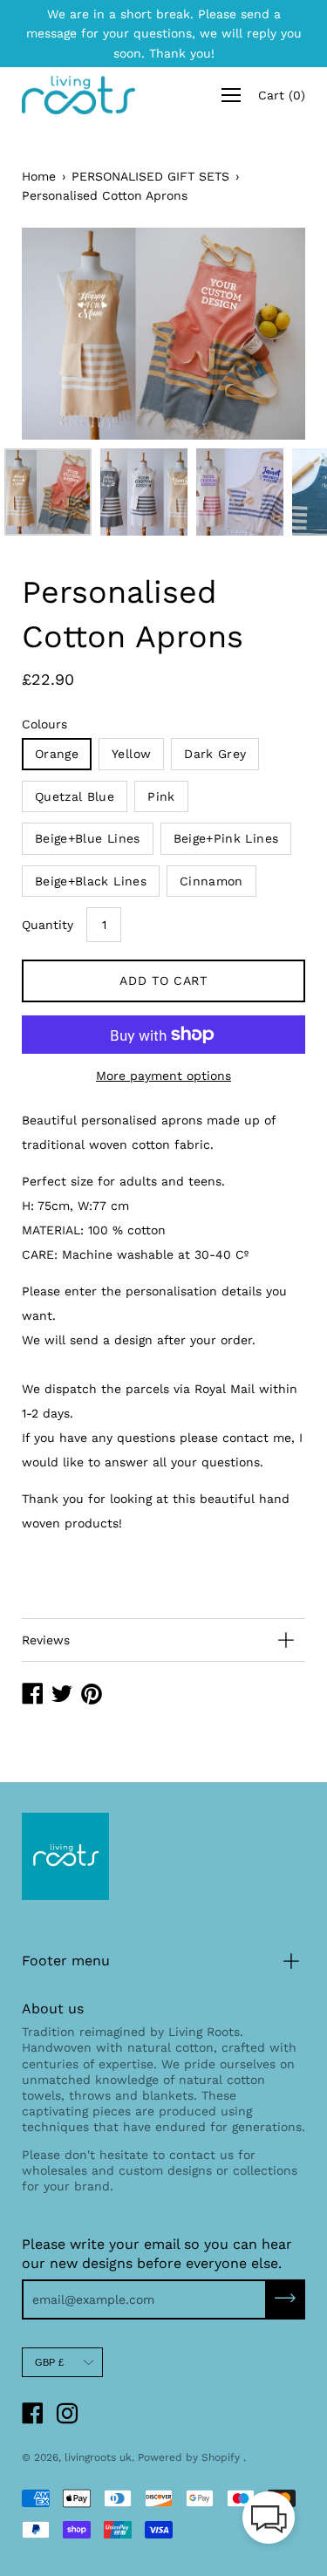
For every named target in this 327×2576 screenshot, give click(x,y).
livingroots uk (98, 2457)
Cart (282, 95)
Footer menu (66, 1961)
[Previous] (65, 334)
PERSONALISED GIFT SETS (150, 176)
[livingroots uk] (78, 95)
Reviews (46, 1640)
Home (39, 176)
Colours (44, 724)
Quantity (48, 925)
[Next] (262, 334)
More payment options (163, 1076)
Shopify (221, 2457)
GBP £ (49, 2362)
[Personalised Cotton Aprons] (48, 492)
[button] (269, 2521)
